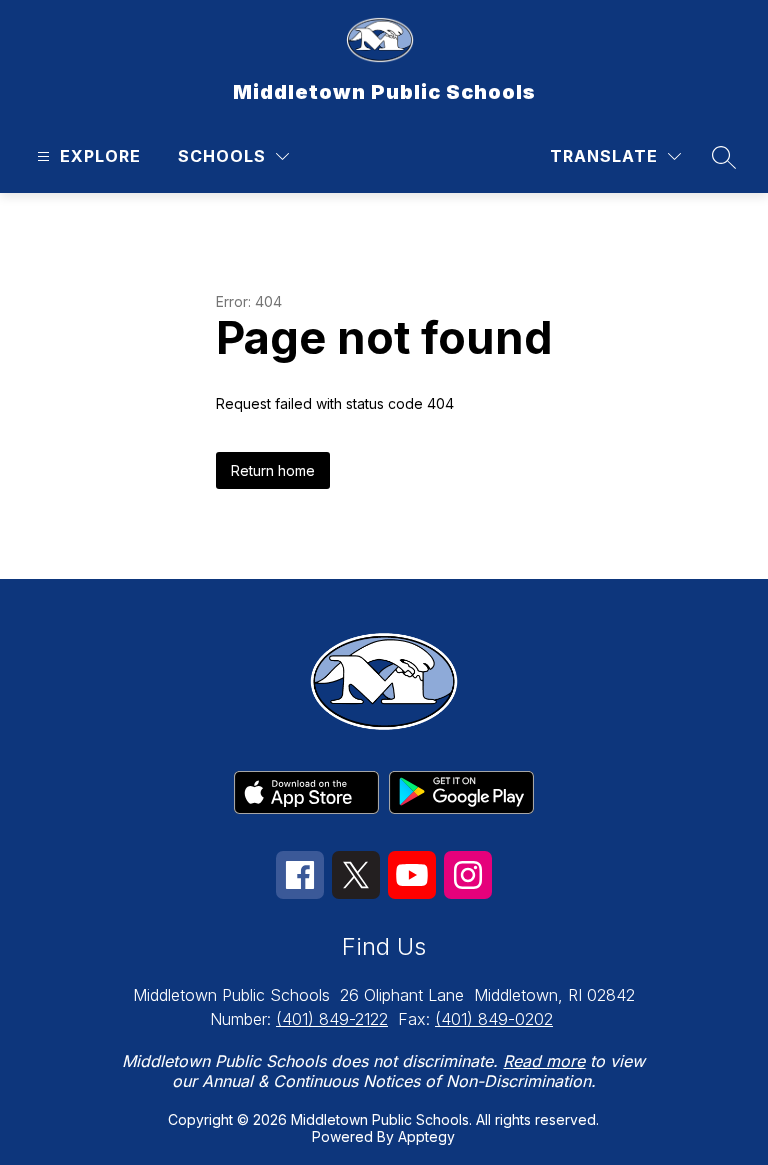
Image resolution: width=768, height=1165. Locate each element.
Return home (273, 470)
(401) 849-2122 (332, 1019)
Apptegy (426, 1136)
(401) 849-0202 (494, 1019)
